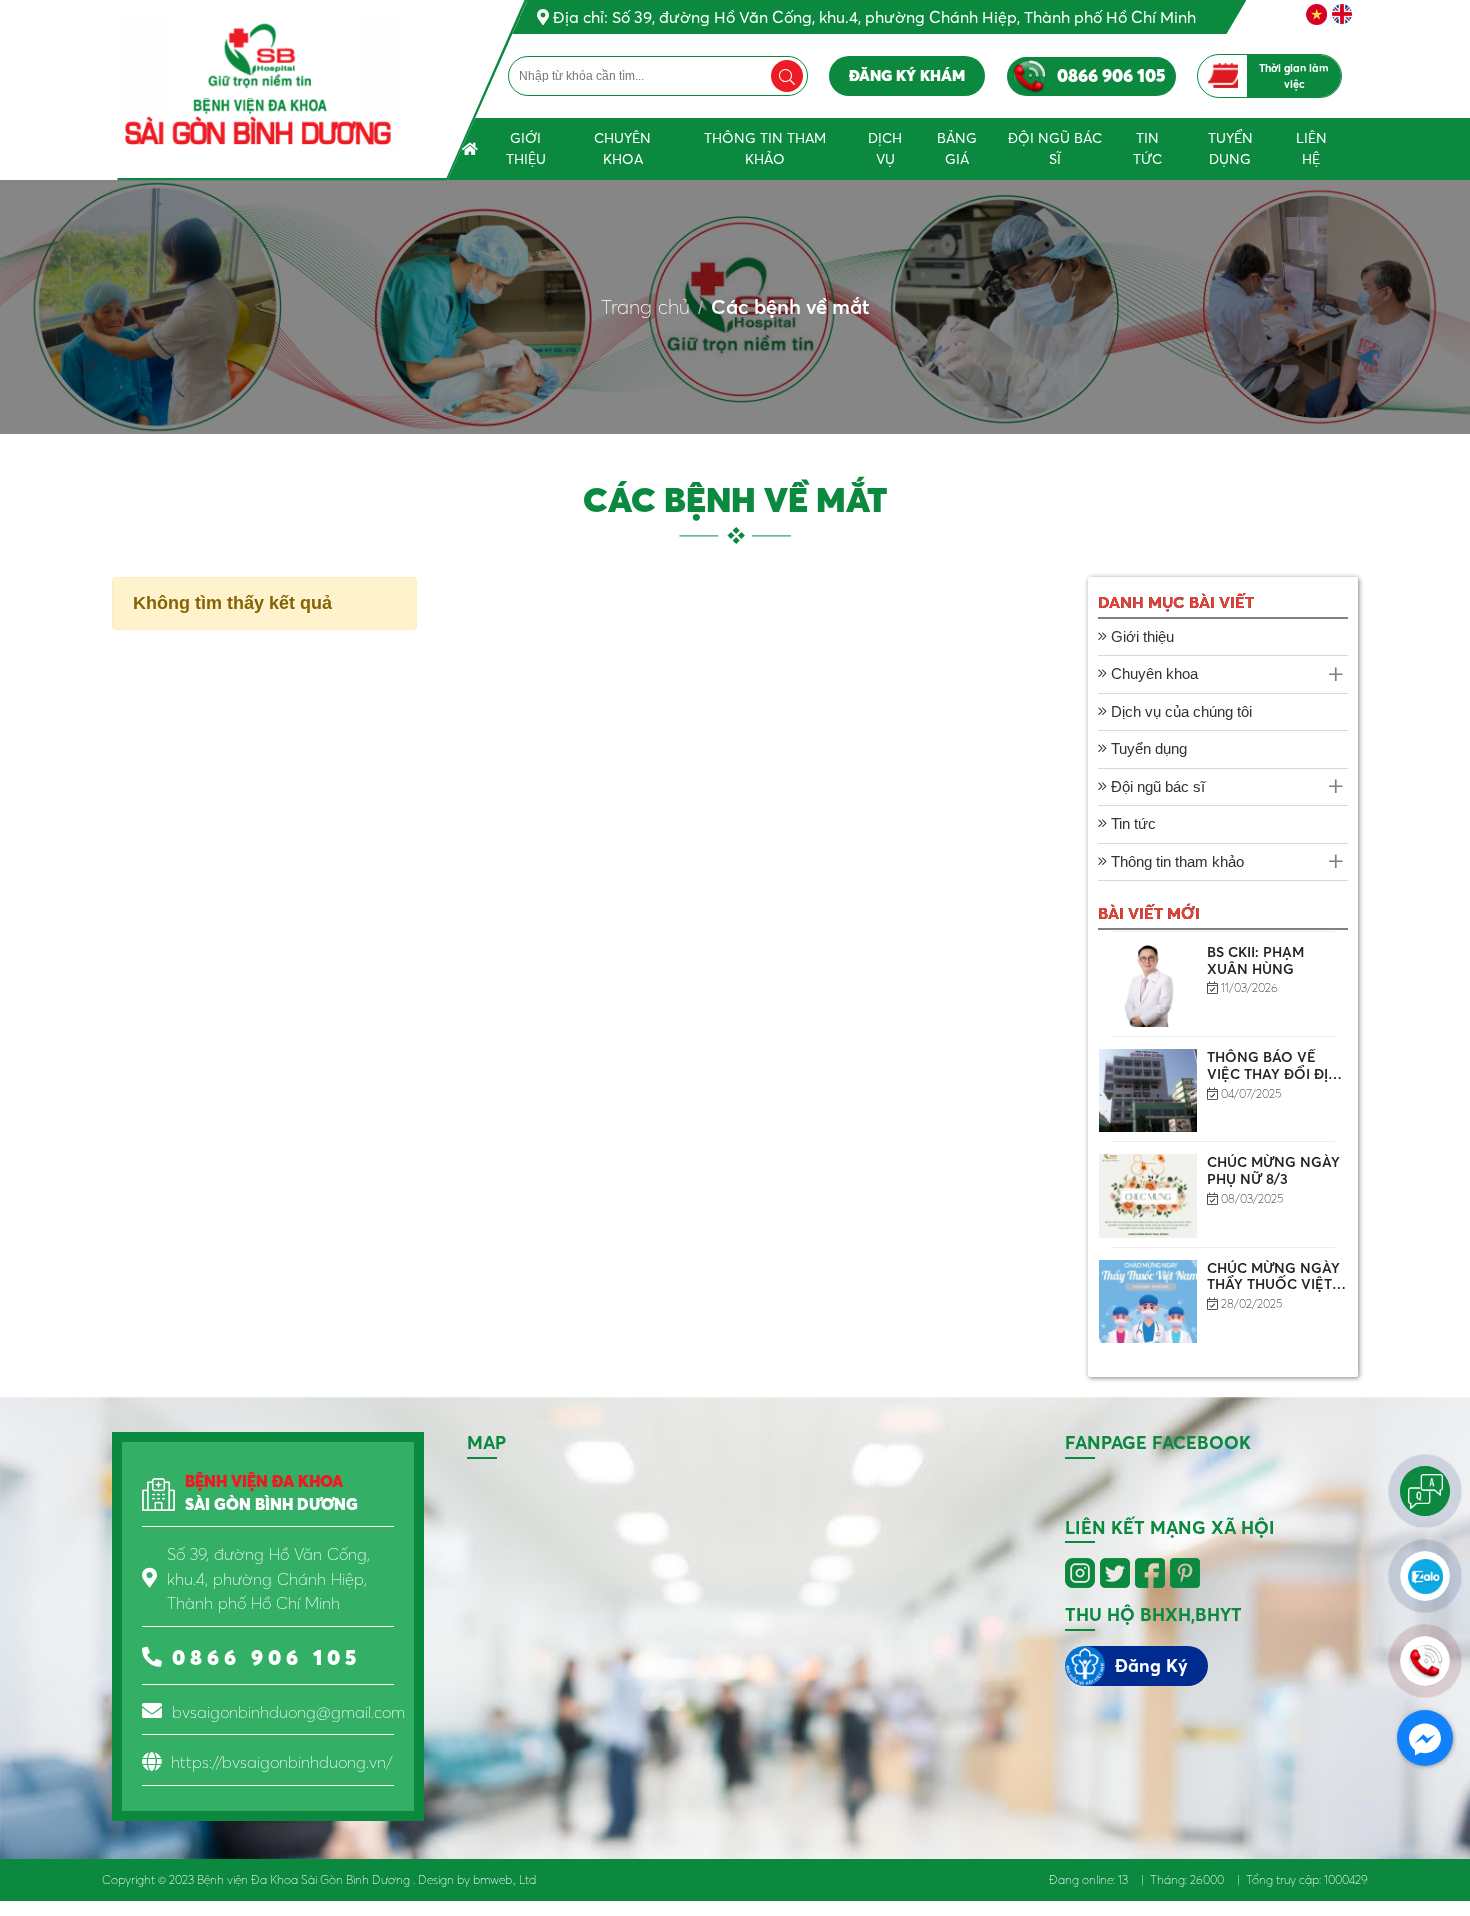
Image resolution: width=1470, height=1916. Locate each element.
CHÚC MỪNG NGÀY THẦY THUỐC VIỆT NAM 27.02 (1273, 1285)
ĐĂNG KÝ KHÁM (907, 75)
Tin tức (1147, 148)
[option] (1223, 985)
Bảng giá (957, 148)
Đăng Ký (1151, 1665)
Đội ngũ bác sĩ (1055, 148)
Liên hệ (1311, 148)
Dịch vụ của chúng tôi (1179, 711)
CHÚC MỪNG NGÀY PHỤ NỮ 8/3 (1273, 1170)
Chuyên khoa (622, 148)
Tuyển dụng (1230, 148)
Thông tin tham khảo (765, 148)
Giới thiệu (526, 148)
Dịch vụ (885, 148)
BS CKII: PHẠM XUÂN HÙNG (1255, 960)
